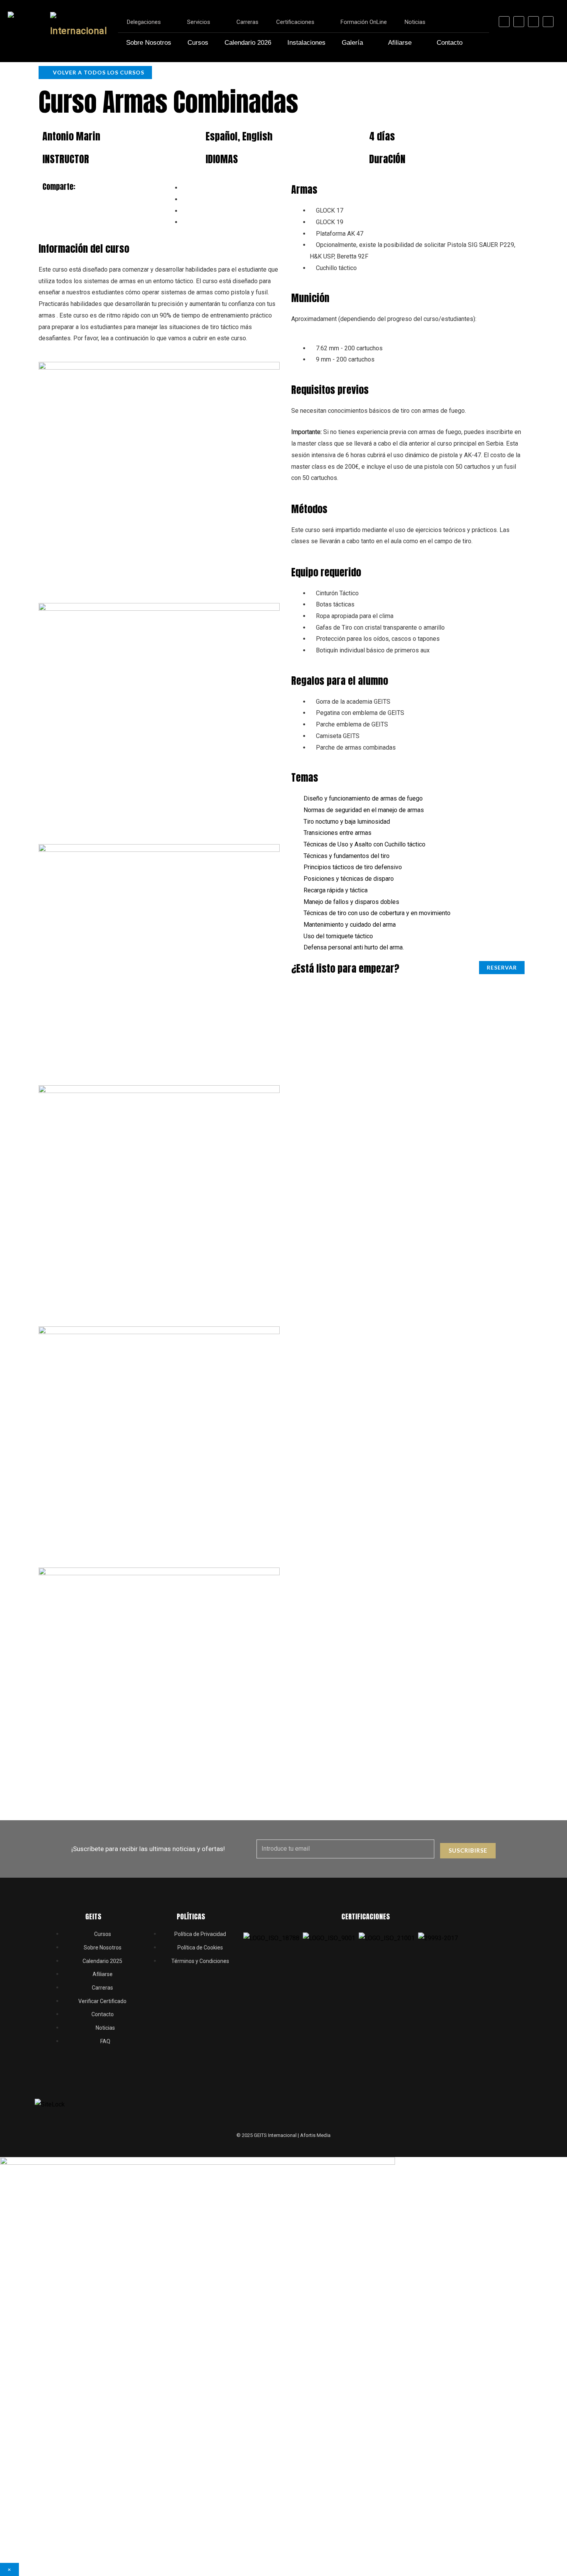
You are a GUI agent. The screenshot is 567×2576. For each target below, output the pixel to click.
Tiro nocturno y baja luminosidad (347, 822)
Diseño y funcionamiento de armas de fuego (363, 798)
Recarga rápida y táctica (336, 890)
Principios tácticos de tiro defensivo (353, 867)
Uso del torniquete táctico (338, 936)
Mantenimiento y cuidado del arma (350, 925)
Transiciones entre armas (337, 833)
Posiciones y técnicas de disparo (349, 879)
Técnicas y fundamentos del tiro (347, 856)
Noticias (415, 22)
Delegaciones (144, 22)
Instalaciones (306, 43)
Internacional (79, 31)
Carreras (247, 22)
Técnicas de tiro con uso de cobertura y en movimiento (377, 913)
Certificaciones (295, 22)
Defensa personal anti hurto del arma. (354, 947)
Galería (352, 43)
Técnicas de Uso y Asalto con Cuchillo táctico (364, 844)
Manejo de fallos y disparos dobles (351, 902)
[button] (408, 799)
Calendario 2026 (248, 43)
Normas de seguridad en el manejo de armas (364, 810)
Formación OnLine (364, 22)
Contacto (450, 43)
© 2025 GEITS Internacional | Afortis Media (283, 2135)
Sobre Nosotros (149, 43)
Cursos (198, 43)
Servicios (199, 22)
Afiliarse (400, 43)
